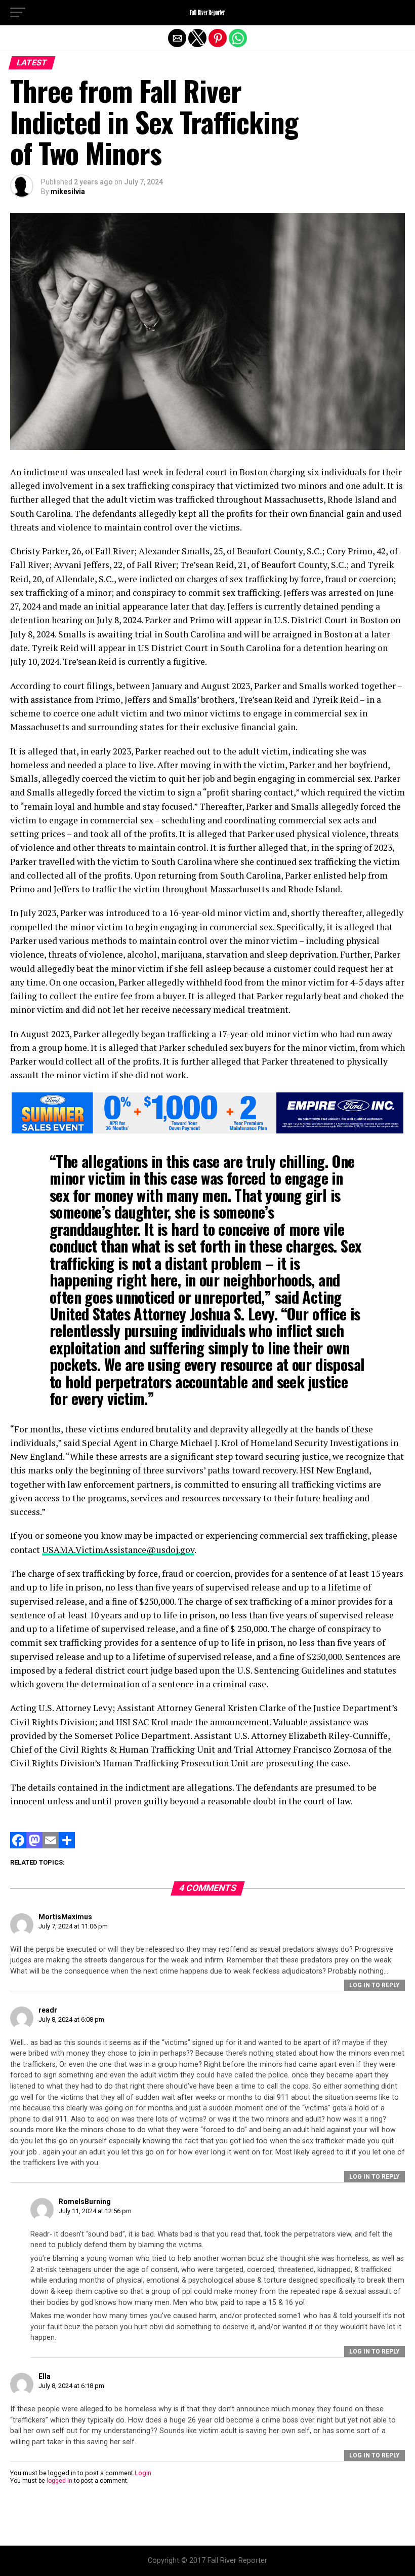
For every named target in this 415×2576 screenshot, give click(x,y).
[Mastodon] (34, 1846)
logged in (59, 2481)
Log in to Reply (375, 1985)
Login (143, 2473)
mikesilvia (68, 192)
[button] (18, 13)
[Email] (51, 1846)
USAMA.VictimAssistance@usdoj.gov (118, 1550)
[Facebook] (18, 1846)
